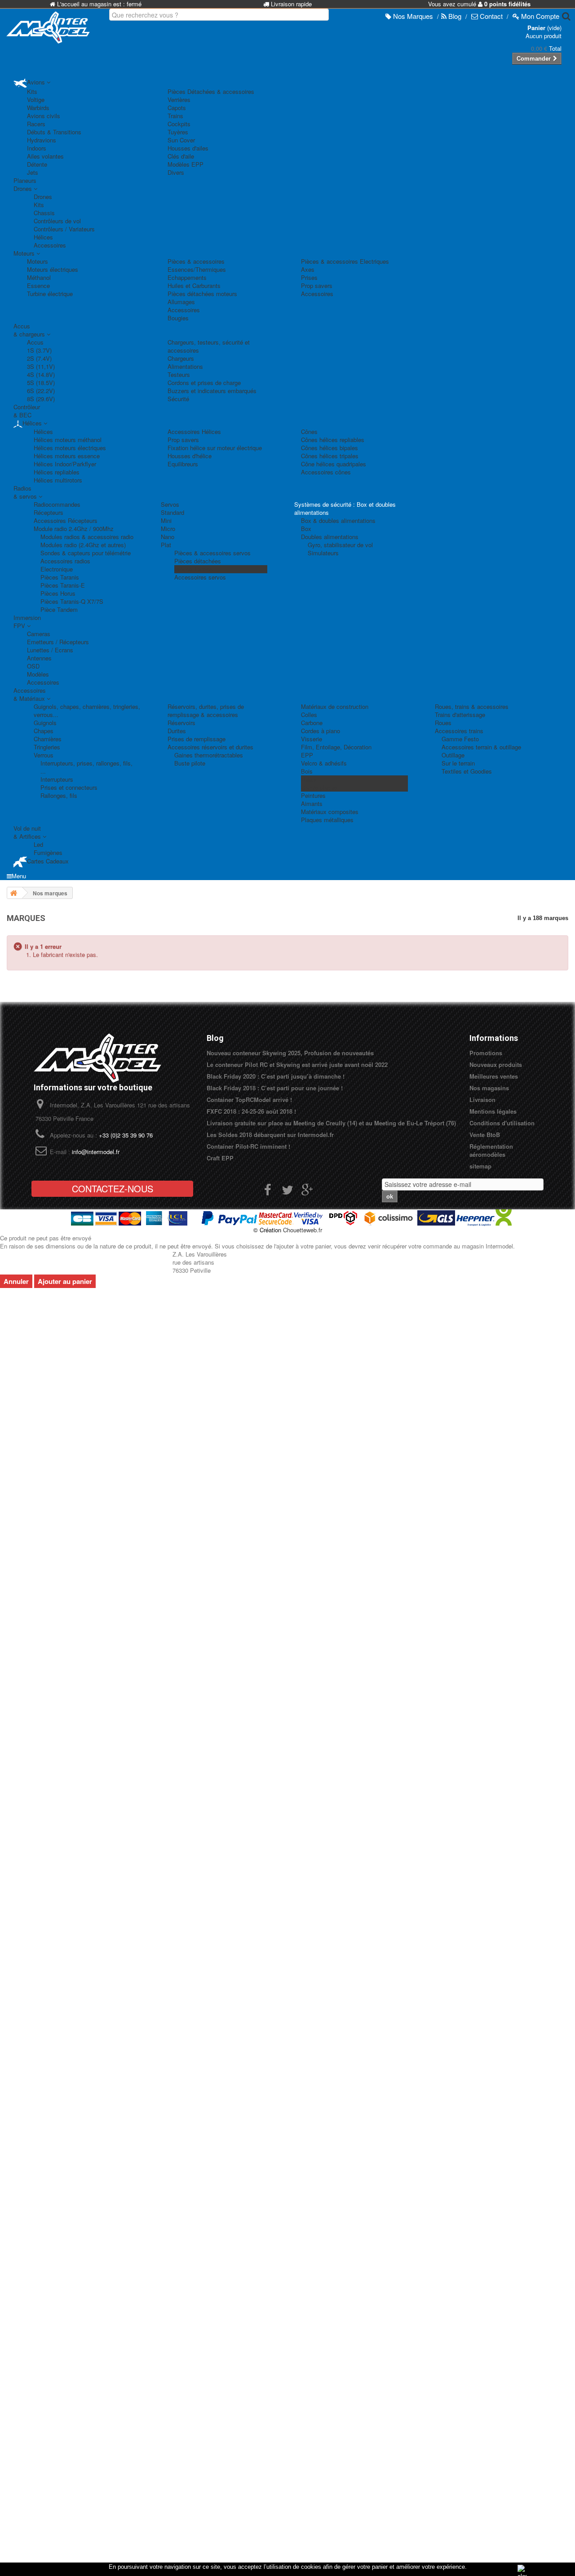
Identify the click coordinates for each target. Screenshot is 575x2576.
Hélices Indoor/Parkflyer (65, 464)
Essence (38, 285)
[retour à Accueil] (13, 893)
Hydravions (42, 140)
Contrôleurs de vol (57, 221)
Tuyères (178, 132)
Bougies (178, 318)
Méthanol (39, 277)
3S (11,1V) (41, 366)
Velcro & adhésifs (324, 763)
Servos (170, 504)
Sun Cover (181, 140)
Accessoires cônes (326, 472)
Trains (175, 116)
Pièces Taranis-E (63, 585)
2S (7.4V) (39, 358)
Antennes (39, 658)
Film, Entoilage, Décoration (336, 747)
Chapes (44, 731)
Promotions (486, 1053)
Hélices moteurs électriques (70, 448)
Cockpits (179, 124)
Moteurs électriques (53, 269)
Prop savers (317, 285)
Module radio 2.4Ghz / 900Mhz (74, 529)
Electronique (57, 569)
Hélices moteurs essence (67, 456)
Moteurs (38, 261)
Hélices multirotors (58, 480)
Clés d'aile (181, 156)
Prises (309, 277)
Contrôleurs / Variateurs (64, 229)
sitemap (480, 1166)
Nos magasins (489, 1088)
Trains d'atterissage (460, 715)
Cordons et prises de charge (204, 383)
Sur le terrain (458, 763)
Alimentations (185, 366)
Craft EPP (220, 1158)
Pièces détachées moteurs (202, 294)
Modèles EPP (186, 164)
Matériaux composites (330, 812)
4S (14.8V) (41, 374)
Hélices (43, 237)
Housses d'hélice (190, 456)
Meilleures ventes (494, 1076)
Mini (166, 520)
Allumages (181, 302)
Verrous (44, 755)
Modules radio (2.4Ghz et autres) (83, 545)
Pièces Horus (58, 593)
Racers (36, 124)
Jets (33, 172)
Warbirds (38, 108)
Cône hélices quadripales (334, 464)
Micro (168, 529)
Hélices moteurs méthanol (68, 440)
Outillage (453, 755)
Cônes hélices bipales (330, 448)
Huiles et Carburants (194, 285)
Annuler (16, 1281)
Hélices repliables (57, 472)
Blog (215, 1038)
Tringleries (47, 747)
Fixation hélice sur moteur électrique (215, 448)
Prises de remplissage (197, 739)
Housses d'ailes (188, 148)
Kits (32, 91)
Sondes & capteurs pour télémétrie (86, 553)
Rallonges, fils (59, 795)
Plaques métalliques (327, 820)
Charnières (48, 739)
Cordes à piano (321, 731)
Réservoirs (181, 723)
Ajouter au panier (65, 1281)
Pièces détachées (198, 561)
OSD (33, 666)
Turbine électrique (50, 294)
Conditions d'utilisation (502, 1123)
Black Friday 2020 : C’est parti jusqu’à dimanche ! (276, 1076)
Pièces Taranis (60, 577)
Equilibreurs (183, 464)
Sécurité (178, 399)
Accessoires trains (459, 731)
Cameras (39, 634)
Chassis (44, 213)
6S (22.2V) (41, 391)
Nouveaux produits (496, 1064)
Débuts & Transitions (54, 132)
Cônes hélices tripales (330, 456)
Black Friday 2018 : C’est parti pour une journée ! (275, 1088)
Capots (177, 108)
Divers (176, 172)
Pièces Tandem (195, 569)
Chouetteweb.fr (303, 1230)
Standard (172, 512)
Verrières (179, 100)
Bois (307, 771)
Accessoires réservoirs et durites (210, 747)
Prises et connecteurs (69, 787)
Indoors (37, 148)
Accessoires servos (200, 577)
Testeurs (179, 374)
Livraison (482, 1100)
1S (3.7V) (39, 350)
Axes (308, 269)
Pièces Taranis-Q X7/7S (72, 601)
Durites (177, 731)
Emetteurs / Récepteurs (58, 642)
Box (306, 529)
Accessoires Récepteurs (66, 520)
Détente (37, 164)
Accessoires (50, 245)
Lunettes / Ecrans (50, 650)
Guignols (45, 723)
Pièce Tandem (59, 609)
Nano (168, 537)
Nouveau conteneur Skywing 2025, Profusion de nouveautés (290, 1053)
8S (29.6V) (41, 399)
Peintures (313, 795)
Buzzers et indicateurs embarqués (212, 391)
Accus (35, 342)
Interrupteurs (57, 779)
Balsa (308, 779)
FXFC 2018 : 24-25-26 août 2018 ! (251, 1111)
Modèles (38, 674)
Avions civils (44, 116)
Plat (166, 545)
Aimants (312, 803)
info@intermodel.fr (96, 1152)
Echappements (187, 277)
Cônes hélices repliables (333, 440)
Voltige (36, 100)
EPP (307, 755)
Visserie (312, 739)
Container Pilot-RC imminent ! (248, 1146)
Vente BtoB (485, 1135)
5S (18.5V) (41, 383)
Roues (443, 723)
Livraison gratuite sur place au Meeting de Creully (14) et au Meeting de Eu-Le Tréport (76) (331, 1123)
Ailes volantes (45, 156)
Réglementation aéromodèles (491, 1150)
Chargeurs (181, 358)
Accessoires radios (65, 561)
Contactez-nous (113, 1188)
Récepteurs (49, 512)
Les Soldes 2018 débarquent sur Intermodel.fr (270, 1135)
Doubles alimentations (330, 537)
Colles (309, 715)
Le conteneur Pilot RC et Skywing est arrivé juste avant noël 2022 (297, 1064)
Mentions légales (493, 1111)
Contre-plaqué (319, 787)
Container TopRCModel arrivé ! (249, 1100)
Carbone (312, 723)
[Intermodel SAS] (48, 27)
